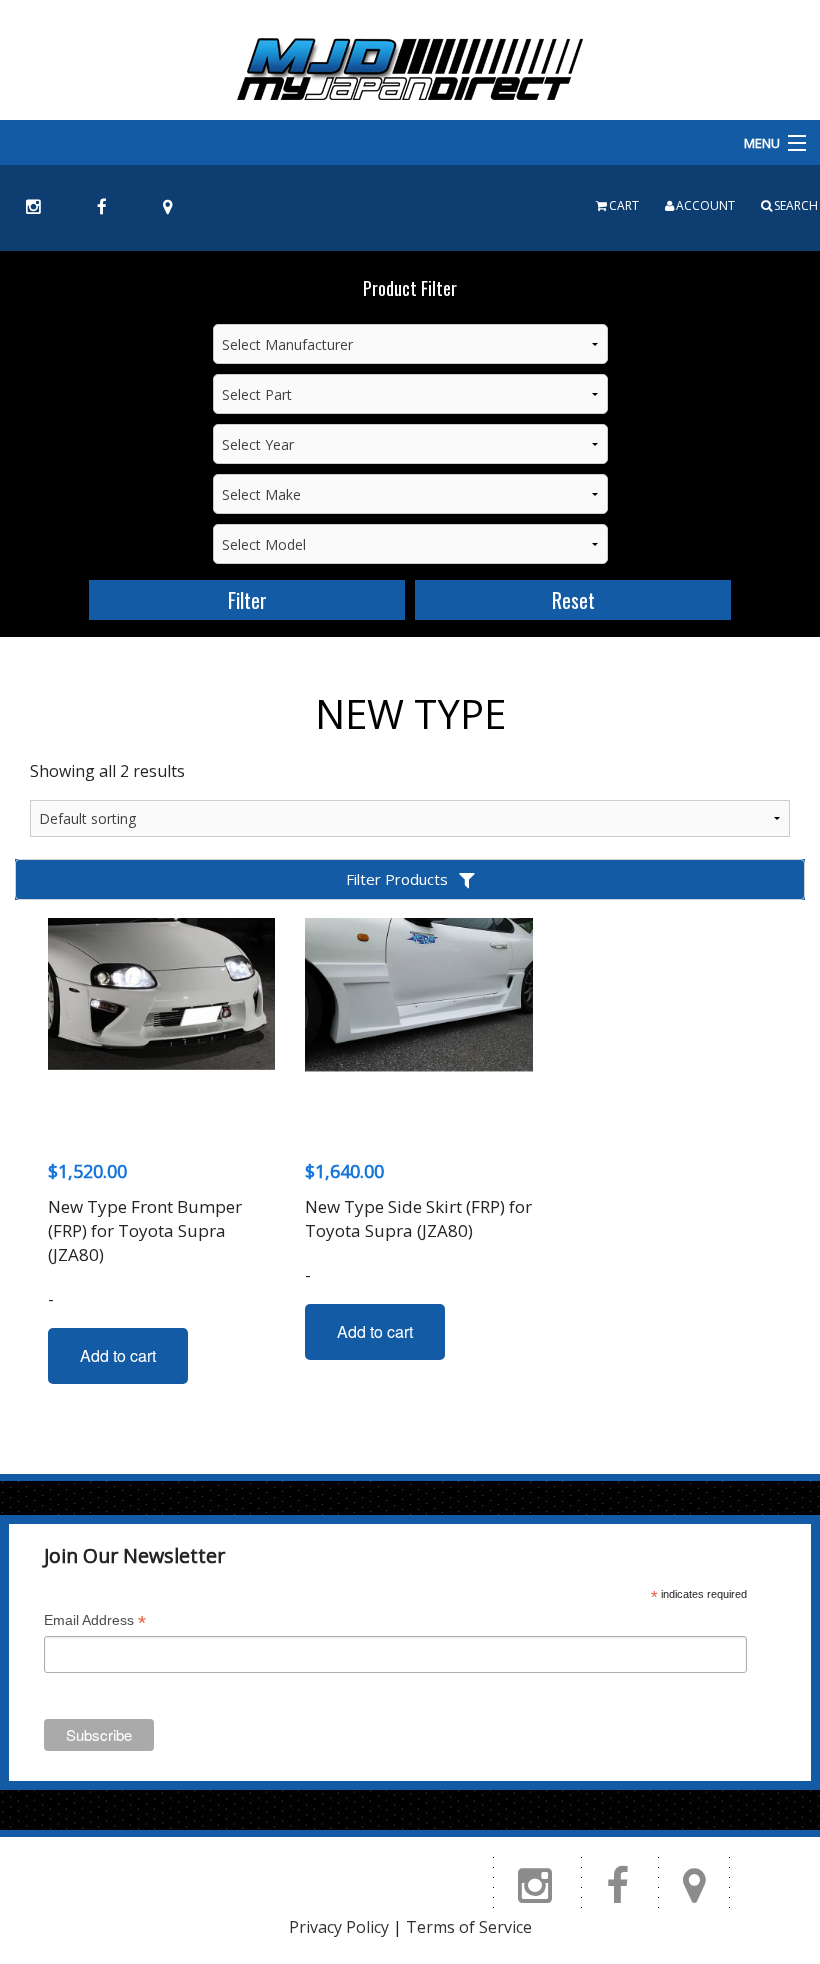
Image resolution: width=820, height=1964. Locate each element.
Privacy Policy (339, 1927)
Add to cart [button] (118, 1355)
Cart (624, 205)
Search (796, 205)
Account (705, 205)
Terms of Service (469, 1927)
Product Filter (410, 288)
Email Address (95, 1622)
